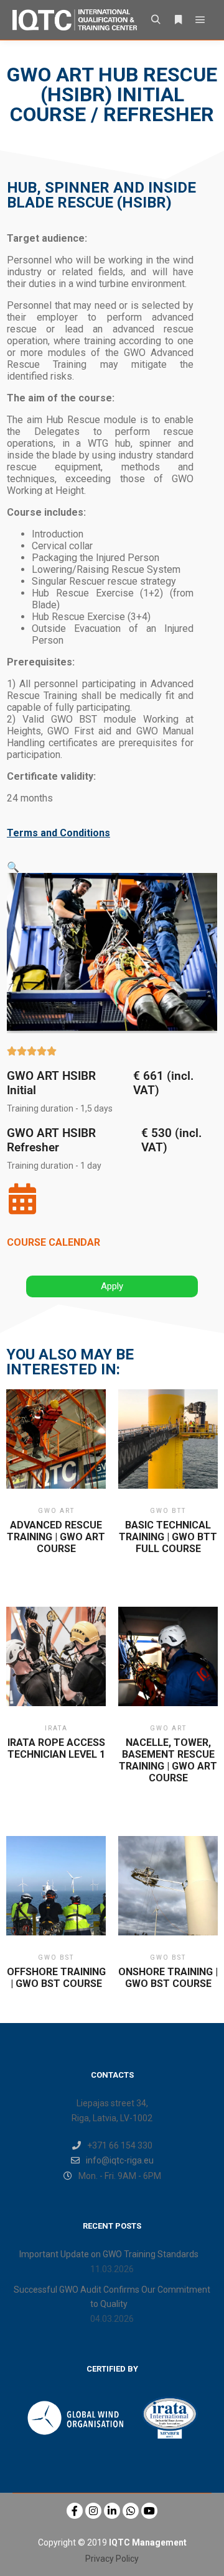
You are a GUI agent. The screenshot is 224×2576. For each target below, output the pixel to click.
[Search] (156, 20)
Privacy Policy (112, 2559)
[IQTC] (75, 20)
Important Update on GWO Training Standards (109, 2254)
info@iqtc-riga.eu (120, 2160)
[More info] (178, 20)
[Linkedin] (112, 2511)
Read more (56, 1455)
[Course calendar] (22, 1199)
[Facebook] (75, 2511)
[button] (13, 867)
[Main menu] (200, 20)
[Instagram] (93, 2511)
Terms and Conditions (58, 833)
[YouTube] (149, 2511)
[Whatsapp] (131, 2511)
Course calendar (54, 1242)
